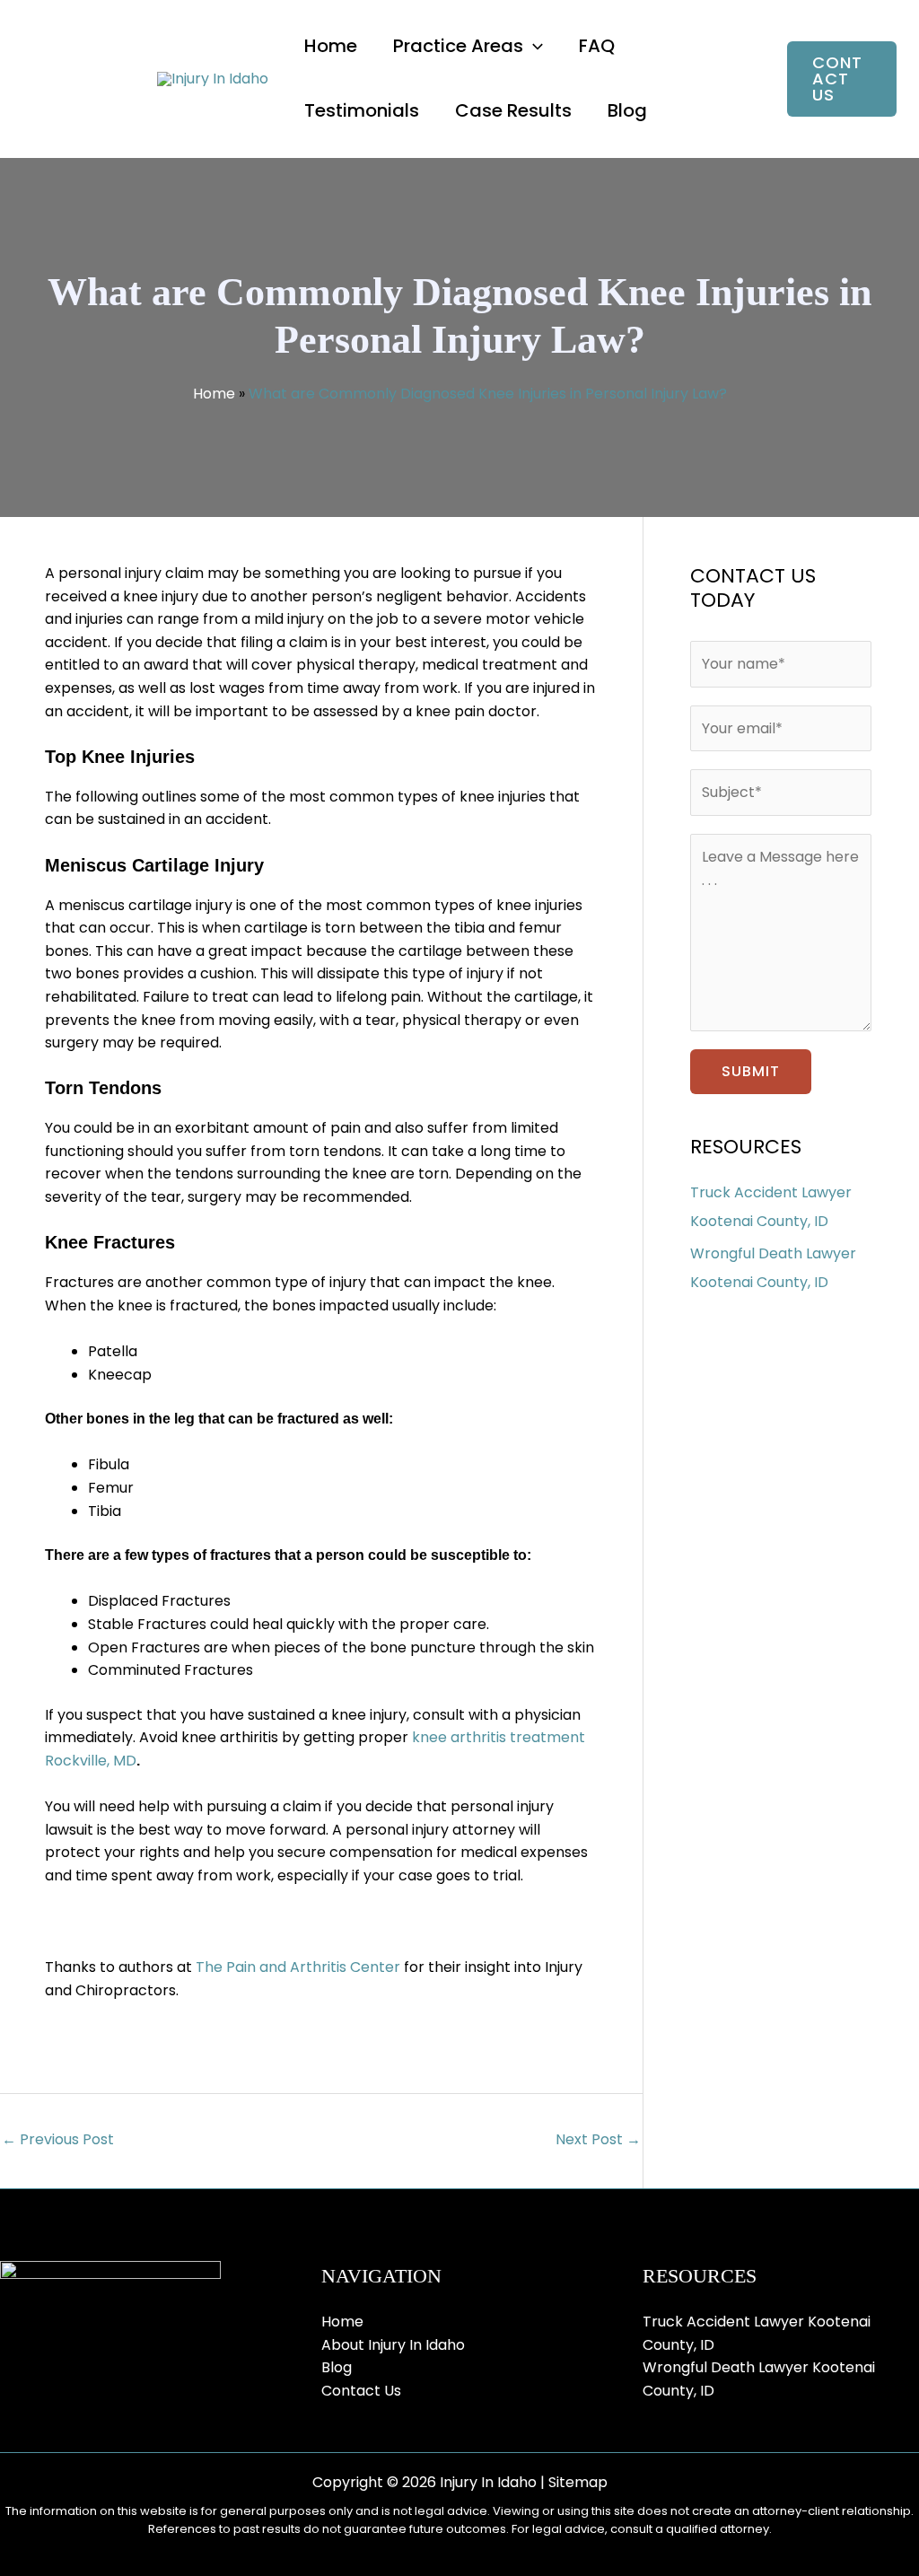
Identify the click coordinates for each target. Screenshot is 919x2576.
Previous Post (58, 2139)
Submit (751, 1071)
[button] (533, 46)
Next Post (598, 2139)
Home (214, 394)
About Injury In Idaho (393, 2345)
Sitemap (578, 2482)
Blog (337, 2367)
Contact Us (361, 2391)
